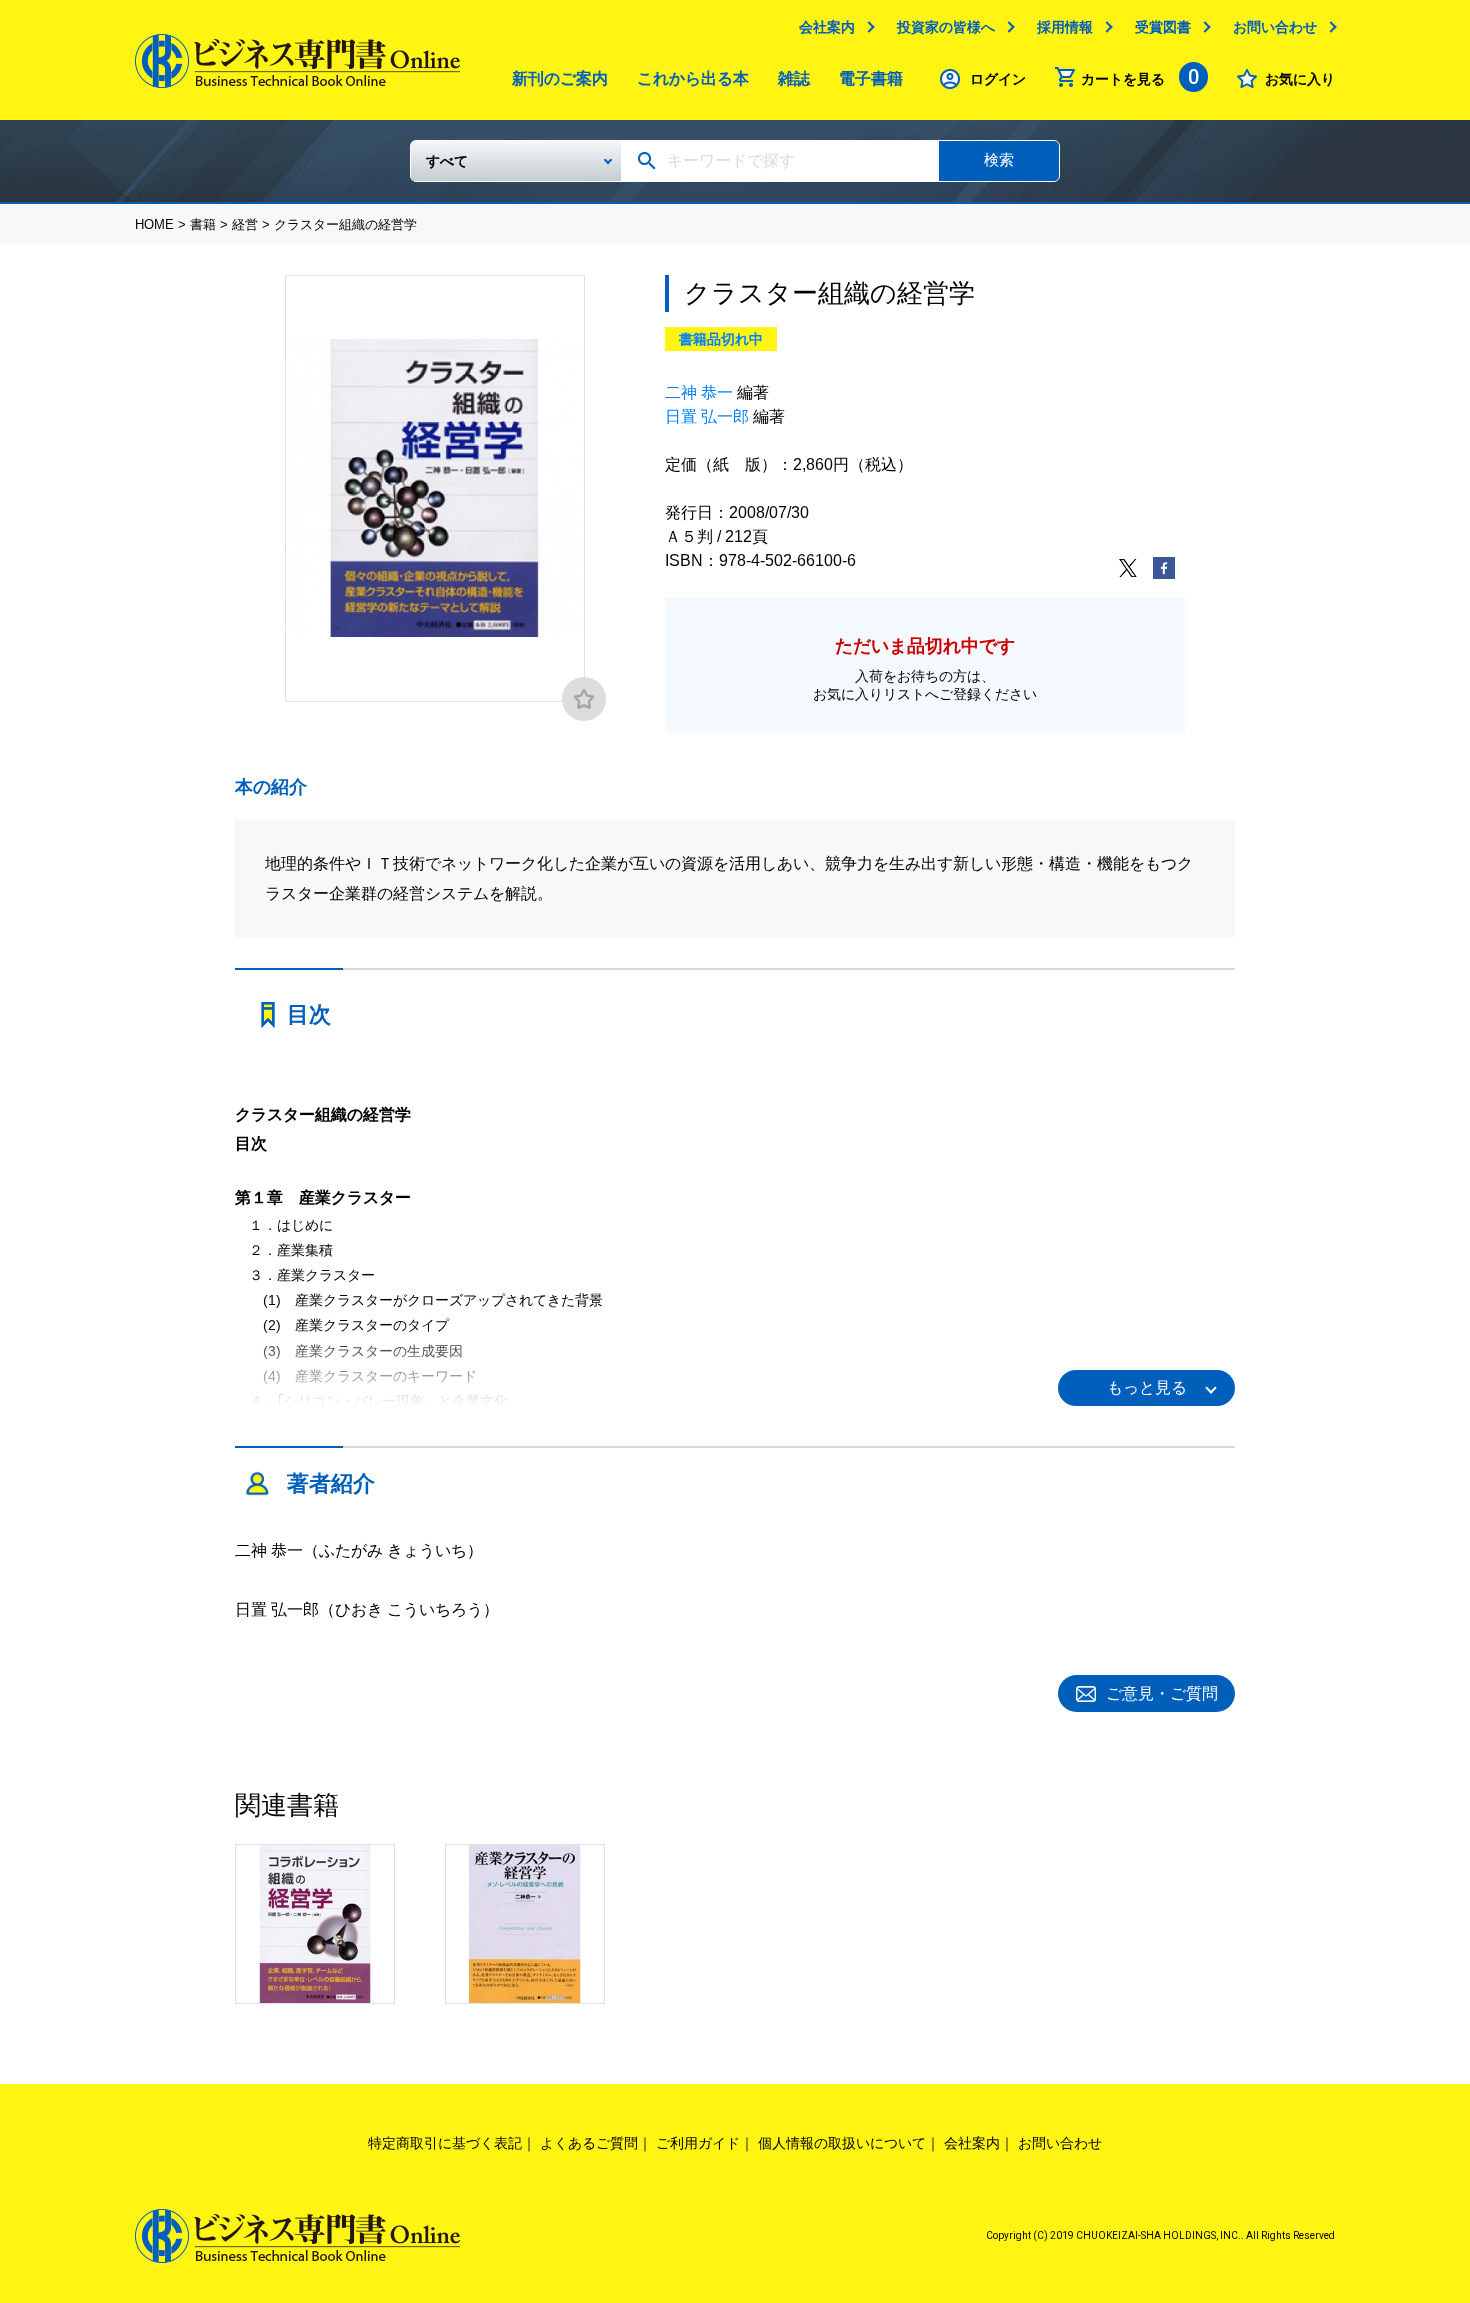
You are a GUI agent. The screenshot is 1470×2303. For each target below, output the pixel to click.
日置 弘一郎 (707, 416)
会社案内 (827, 27)
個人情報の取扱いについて (842, 2143)
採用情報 (1065, 27)
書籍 (203, 224)
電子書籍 (871, 78)
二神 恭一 (699, 392)
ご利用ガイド (698, 2143)
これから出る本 (693, 78)
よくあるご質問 (589, 2143)
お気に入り (1300, 79)
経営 (245, 224)
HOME (154, 224)
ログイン (998, 79)
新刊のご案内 (560, 78)
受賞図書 (1163, 27)
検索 (999, 159)
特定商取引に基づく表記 (445, 2143)
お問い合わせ (1275, 27)
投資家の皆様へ (946, 27)
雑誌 (794, 78)
